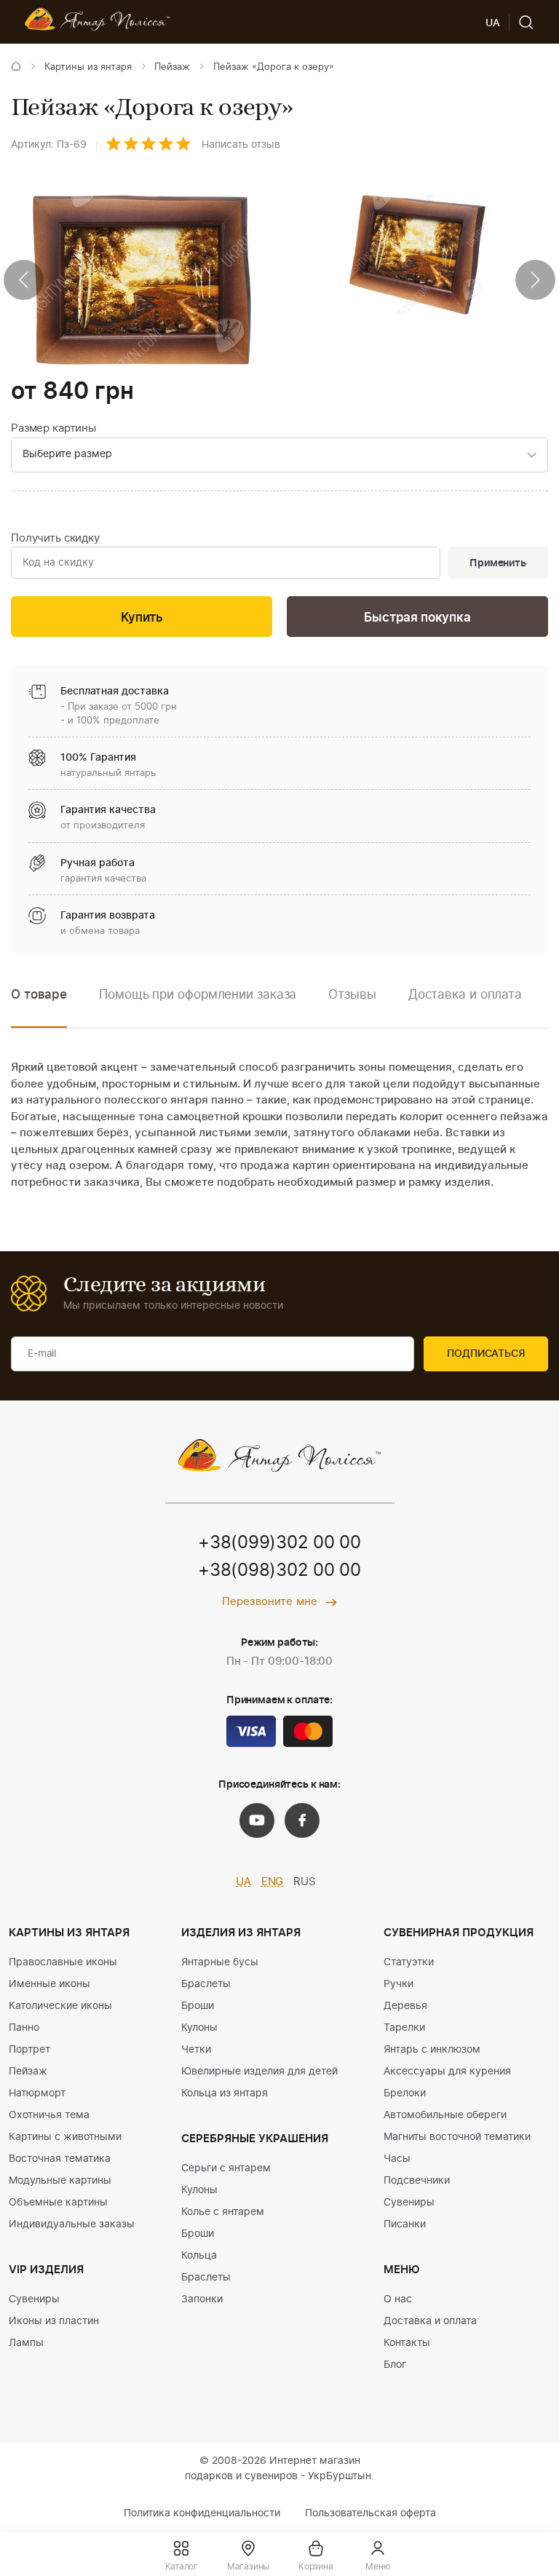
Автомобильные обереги (445, 2115)
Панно (24, 2028)
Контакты (407, 2343)
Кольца (199, 2256)
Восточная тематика (60, 2159)
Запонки (202, 2299)
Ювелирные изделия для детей (259, 2072)
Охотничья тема (49, 2115)
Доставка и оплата (430, 2321)
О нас (398, 2299)
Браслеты (206, 1984)
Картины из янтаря (88, 67)
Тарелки (404, 2028)
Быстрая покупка (417, 618)
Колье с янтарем (223, 2212)
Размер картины (53, 428)
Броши (198, 2006)
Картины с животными (65, 2137)
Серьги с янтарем (226, 2168)
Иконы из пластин (54, 2321)
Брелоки (405, 2093)
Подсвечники (417, 2181)
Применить (498, 563)
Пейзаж (172, 67)
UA (243, 1882)
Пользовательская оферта (370, 2513)
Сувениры (34, 2299)
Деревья (405, 2006)
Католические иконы (60, 2006)
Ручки (399, 1984)
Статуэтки (409, 1962)
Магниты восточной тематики (457, 2137)
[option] (198, 1006)
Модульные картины (60, 2181)
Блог (395, 2365)
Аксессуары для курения (447, 2072)
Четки (196, 2050)
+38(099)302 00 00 (279, 1543)
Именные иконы (49, 1984)
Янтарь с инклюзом (432, 2050)
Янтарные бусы (220, 1962)
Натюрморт (37, 2093)
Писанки (405, 2224)
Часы (397, 2159)
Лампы (26, 2343)
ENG (273, 1882)
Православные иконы (63, 1962)
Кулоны (199, 2028)
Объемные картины (58, 2203)
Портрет (29, 2050)
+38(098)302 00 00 (279, 1571)
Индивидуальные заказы (72, 2224)
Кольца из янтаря (225, 2093)
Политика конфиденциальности (202, 2513)
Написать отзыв (241, 145)
